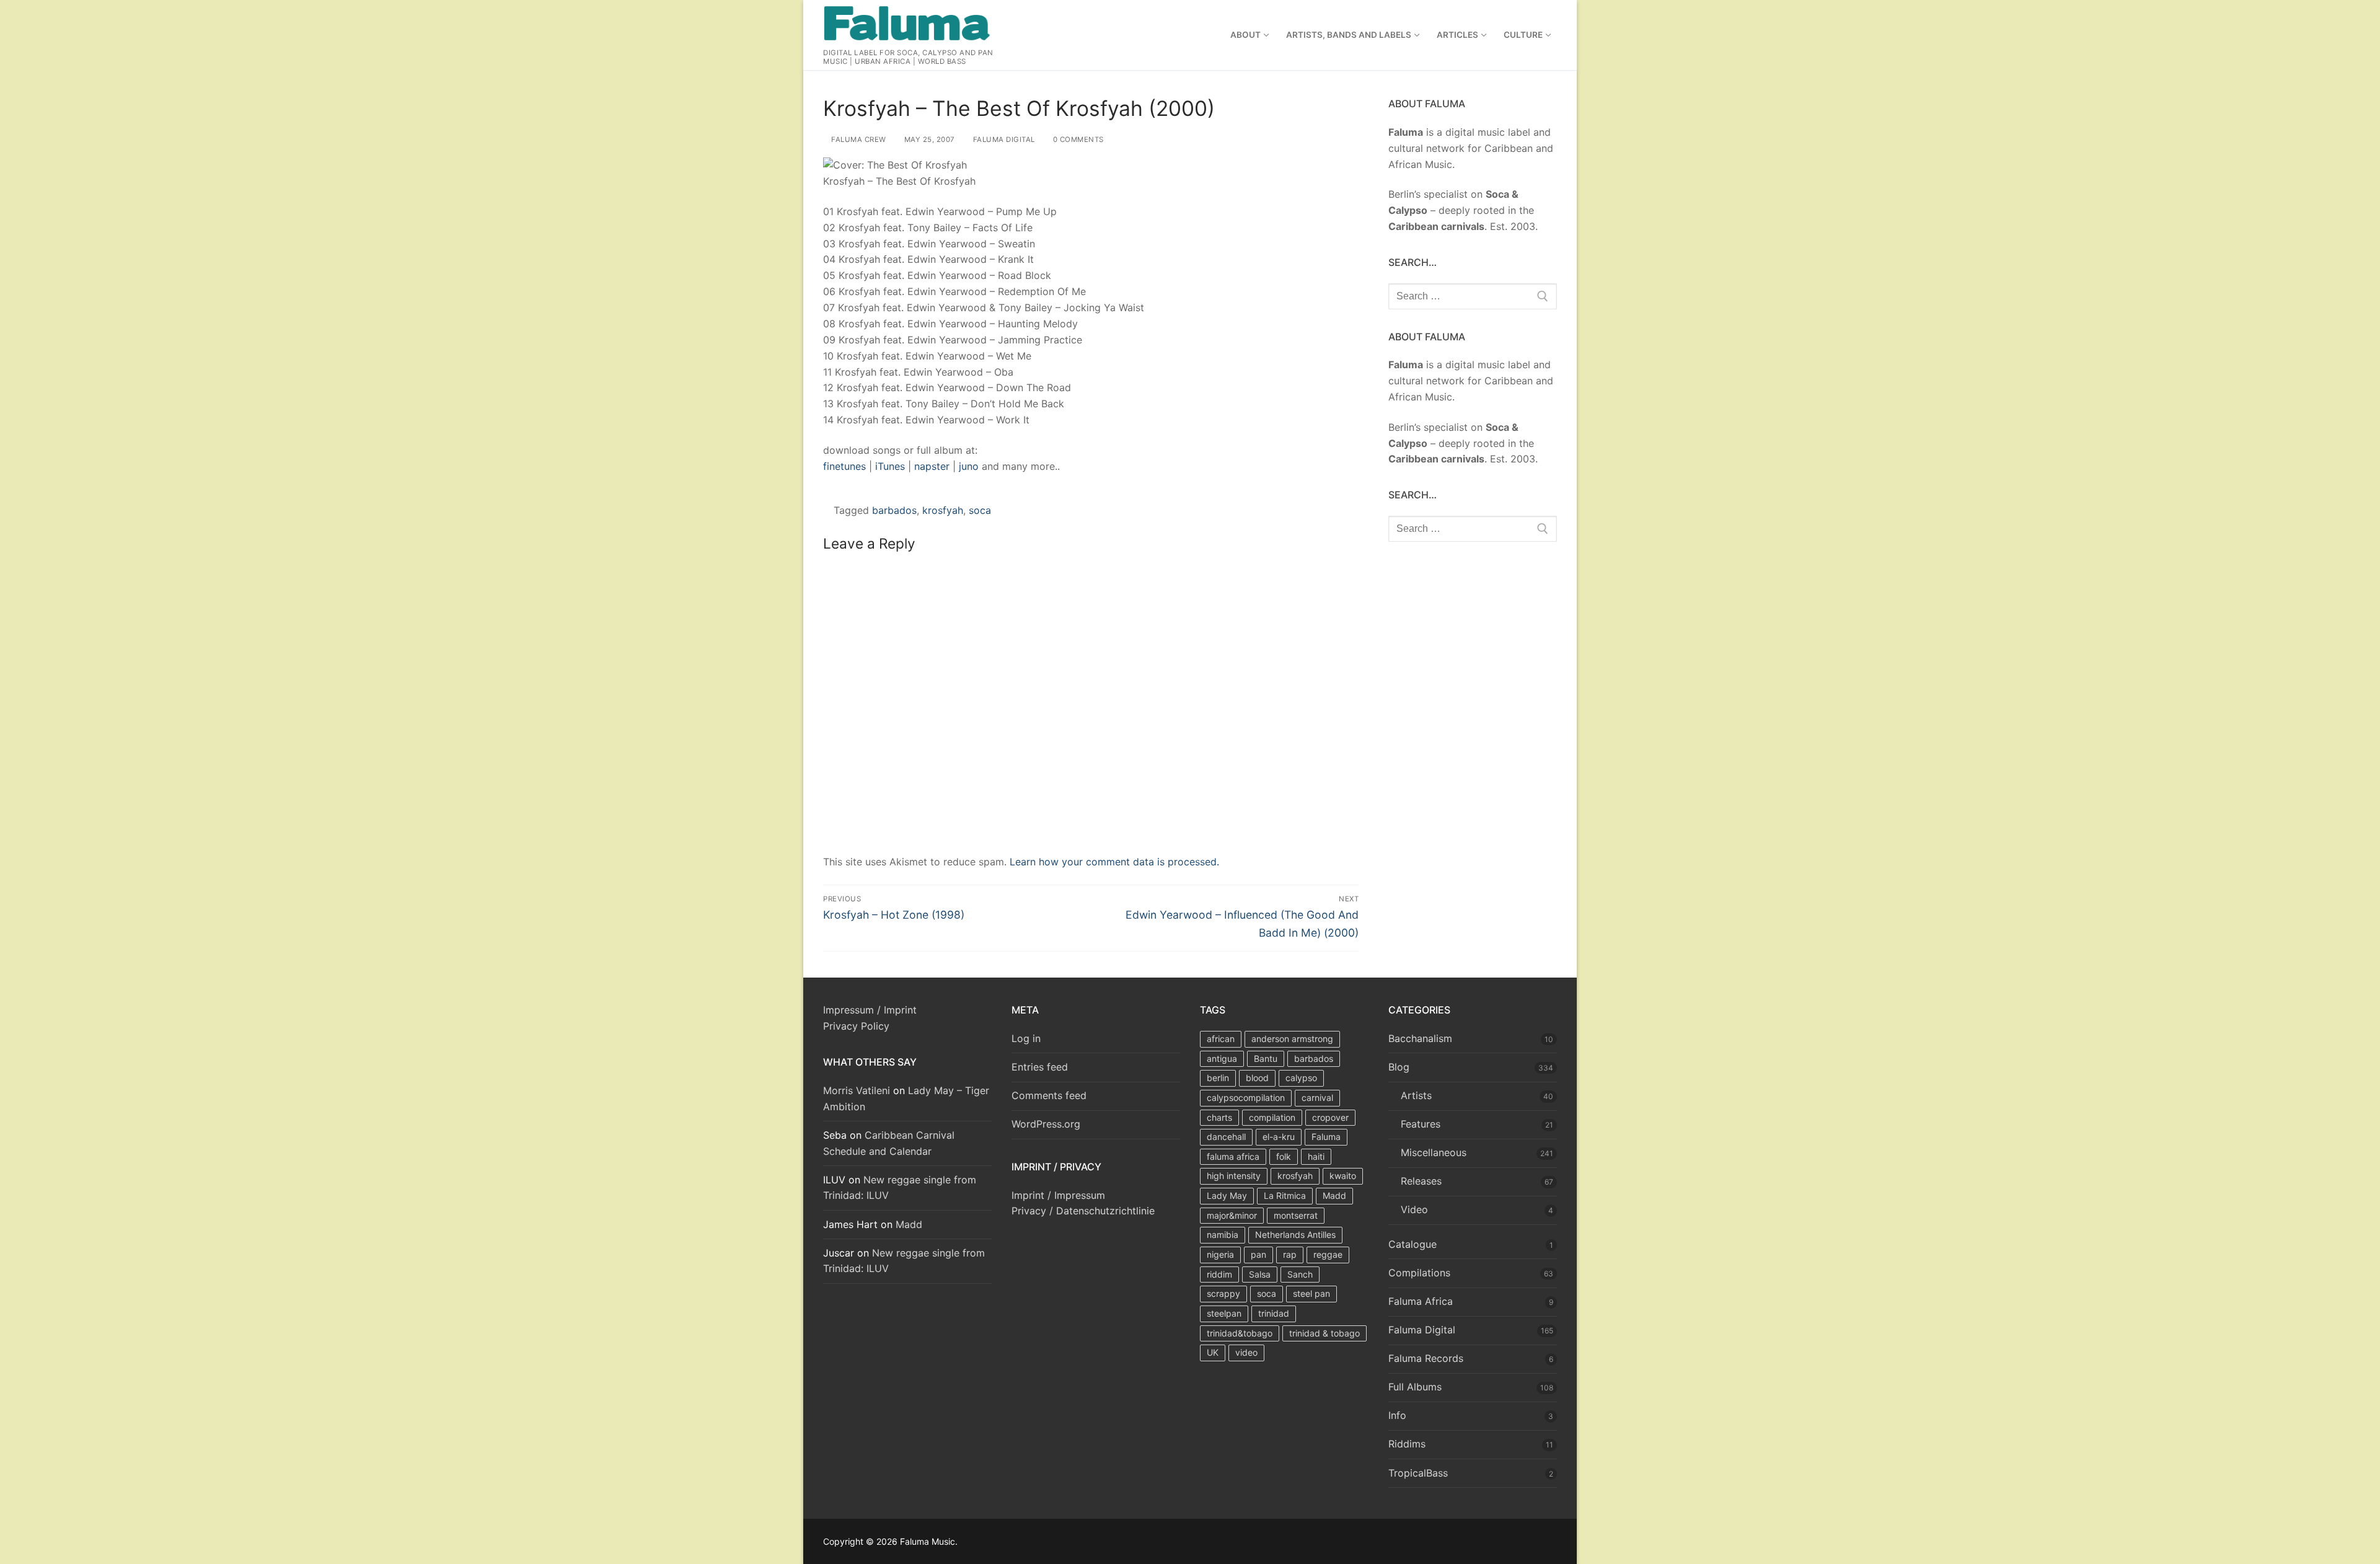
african (1221, 1039)
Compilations (1419, 1273)
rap (1290, 1254)
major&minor (1232, 1215)
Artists (1416, 1095)
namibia (1223, 1235)
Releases (1421, 1181)
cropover (1330, 1117)
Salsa (1260, 1274)
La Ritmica (1285, 1195)
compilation (1272, 1117)
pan (1258, 1254)
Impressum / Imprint (870, 1010)
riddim (1219, 1274)
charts (1219, 1117)
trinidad (1274, 1313)
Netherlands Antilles (1295, 1235)
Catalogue (1413, 1244)
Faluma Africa (1421, 1301)
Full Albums (1415, 1387)
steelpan (1224, 1313)
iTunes (890, 466)
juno (969, 466)
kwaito (1343, 1176)
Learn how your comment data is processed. (1114, 862)
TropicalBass (1418, 1473)
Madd (909, 1224)
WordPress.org (1046, 1124)
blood (1257, 1078)
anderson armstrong (1292, 1039)
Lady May (1227, 1195)
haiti (1316, 1156)
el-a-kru (1279, 1137)
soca (980, 510)
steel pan (1311, 1293)
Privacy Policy (856, 1026)
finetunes (844, 466)
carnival (1317, 1098)
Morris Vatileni (857, 1090)
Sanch (1300, 1274)
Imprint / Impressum (1058, 1195)
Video (1414, 1209)
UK (1213, 1352)
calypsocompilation (1246, 1098)
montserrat (1296, 1215)
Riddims (1407, 1444)
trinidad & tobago (1324, 1333)
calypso (1301, 1078)
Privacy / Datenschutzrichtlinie (1083, 1211)
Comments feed (1049, 1095)
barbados (894, 510)
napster (932, 466)
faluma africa (1233, 1156)
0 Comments (1077, 139)
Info (1397, 1415)
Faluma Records (1426, 1358)
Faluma (1326, 1137)
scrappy (1223, 1293)
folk (1284, 1156)
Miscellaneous (1434, 1152)
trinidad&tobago (1240, 1333)
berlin (1218, 1078)
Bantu (1266, 1058)
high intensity (1234, 1176)
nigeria (1220, 1254)
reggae (1328, 1254)
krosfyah (943, 510)
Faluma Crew (858, 139)
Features (1421, 1124)
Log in (1026, 1038)
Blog (1399, 1067)
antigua (1222, 1058)
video (1246, 1352)
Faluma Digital (1003, 139)
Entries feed (1040, 1067)
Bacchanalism (1420, 1038)
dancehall (1226, 1137)
